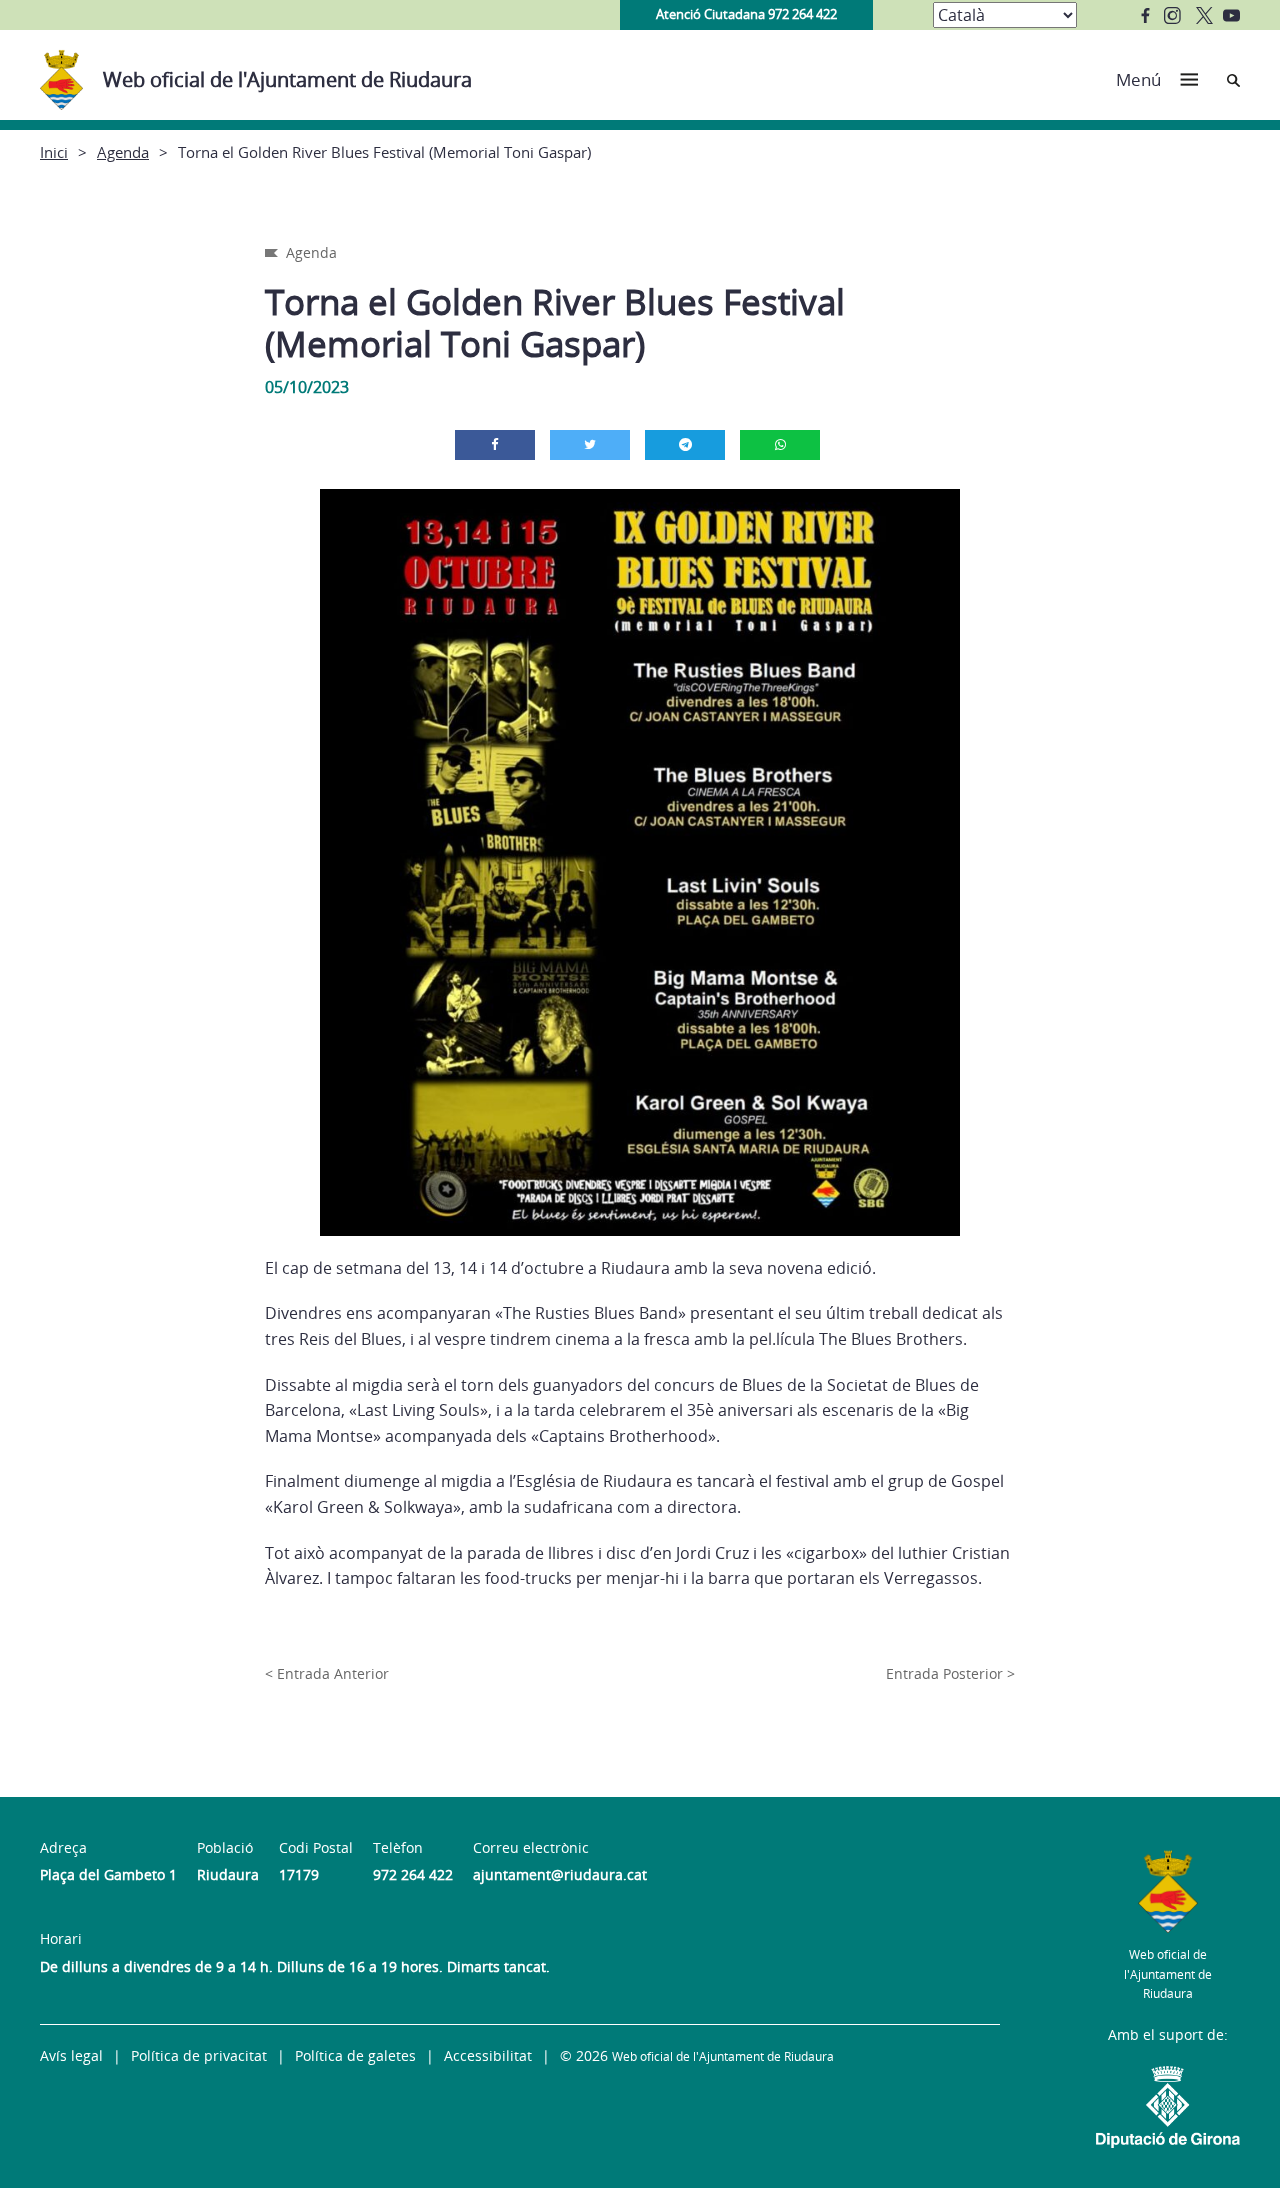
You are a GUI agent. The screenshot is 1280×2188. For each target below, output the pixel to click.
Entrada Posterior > (950, 1673)
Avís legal (71, 2055)
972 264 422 (413, 1874)
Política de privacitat (199, 2055)
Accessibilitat (488, 2055)
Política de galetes (355, 2055)
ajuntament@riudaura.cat (560, 1874)
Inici (54, 152)
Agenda (123, 152)
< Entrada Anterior (327, 1673)
